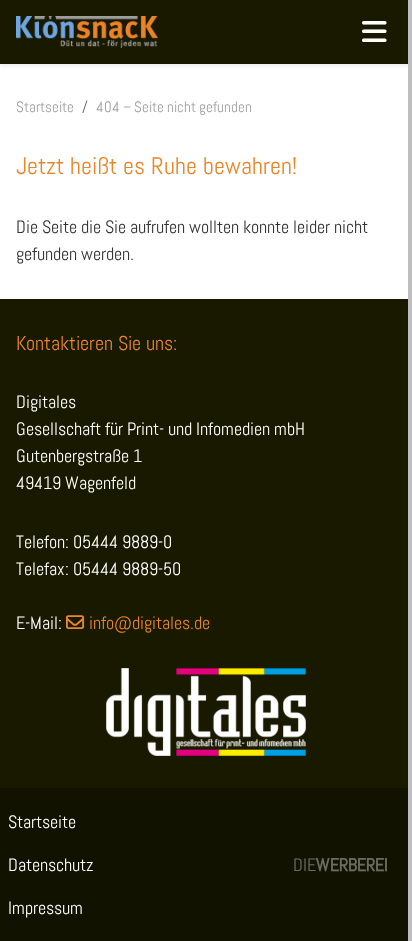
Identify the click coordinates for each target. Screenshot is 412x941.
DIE (340, 864)
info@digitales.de (149, 622)
